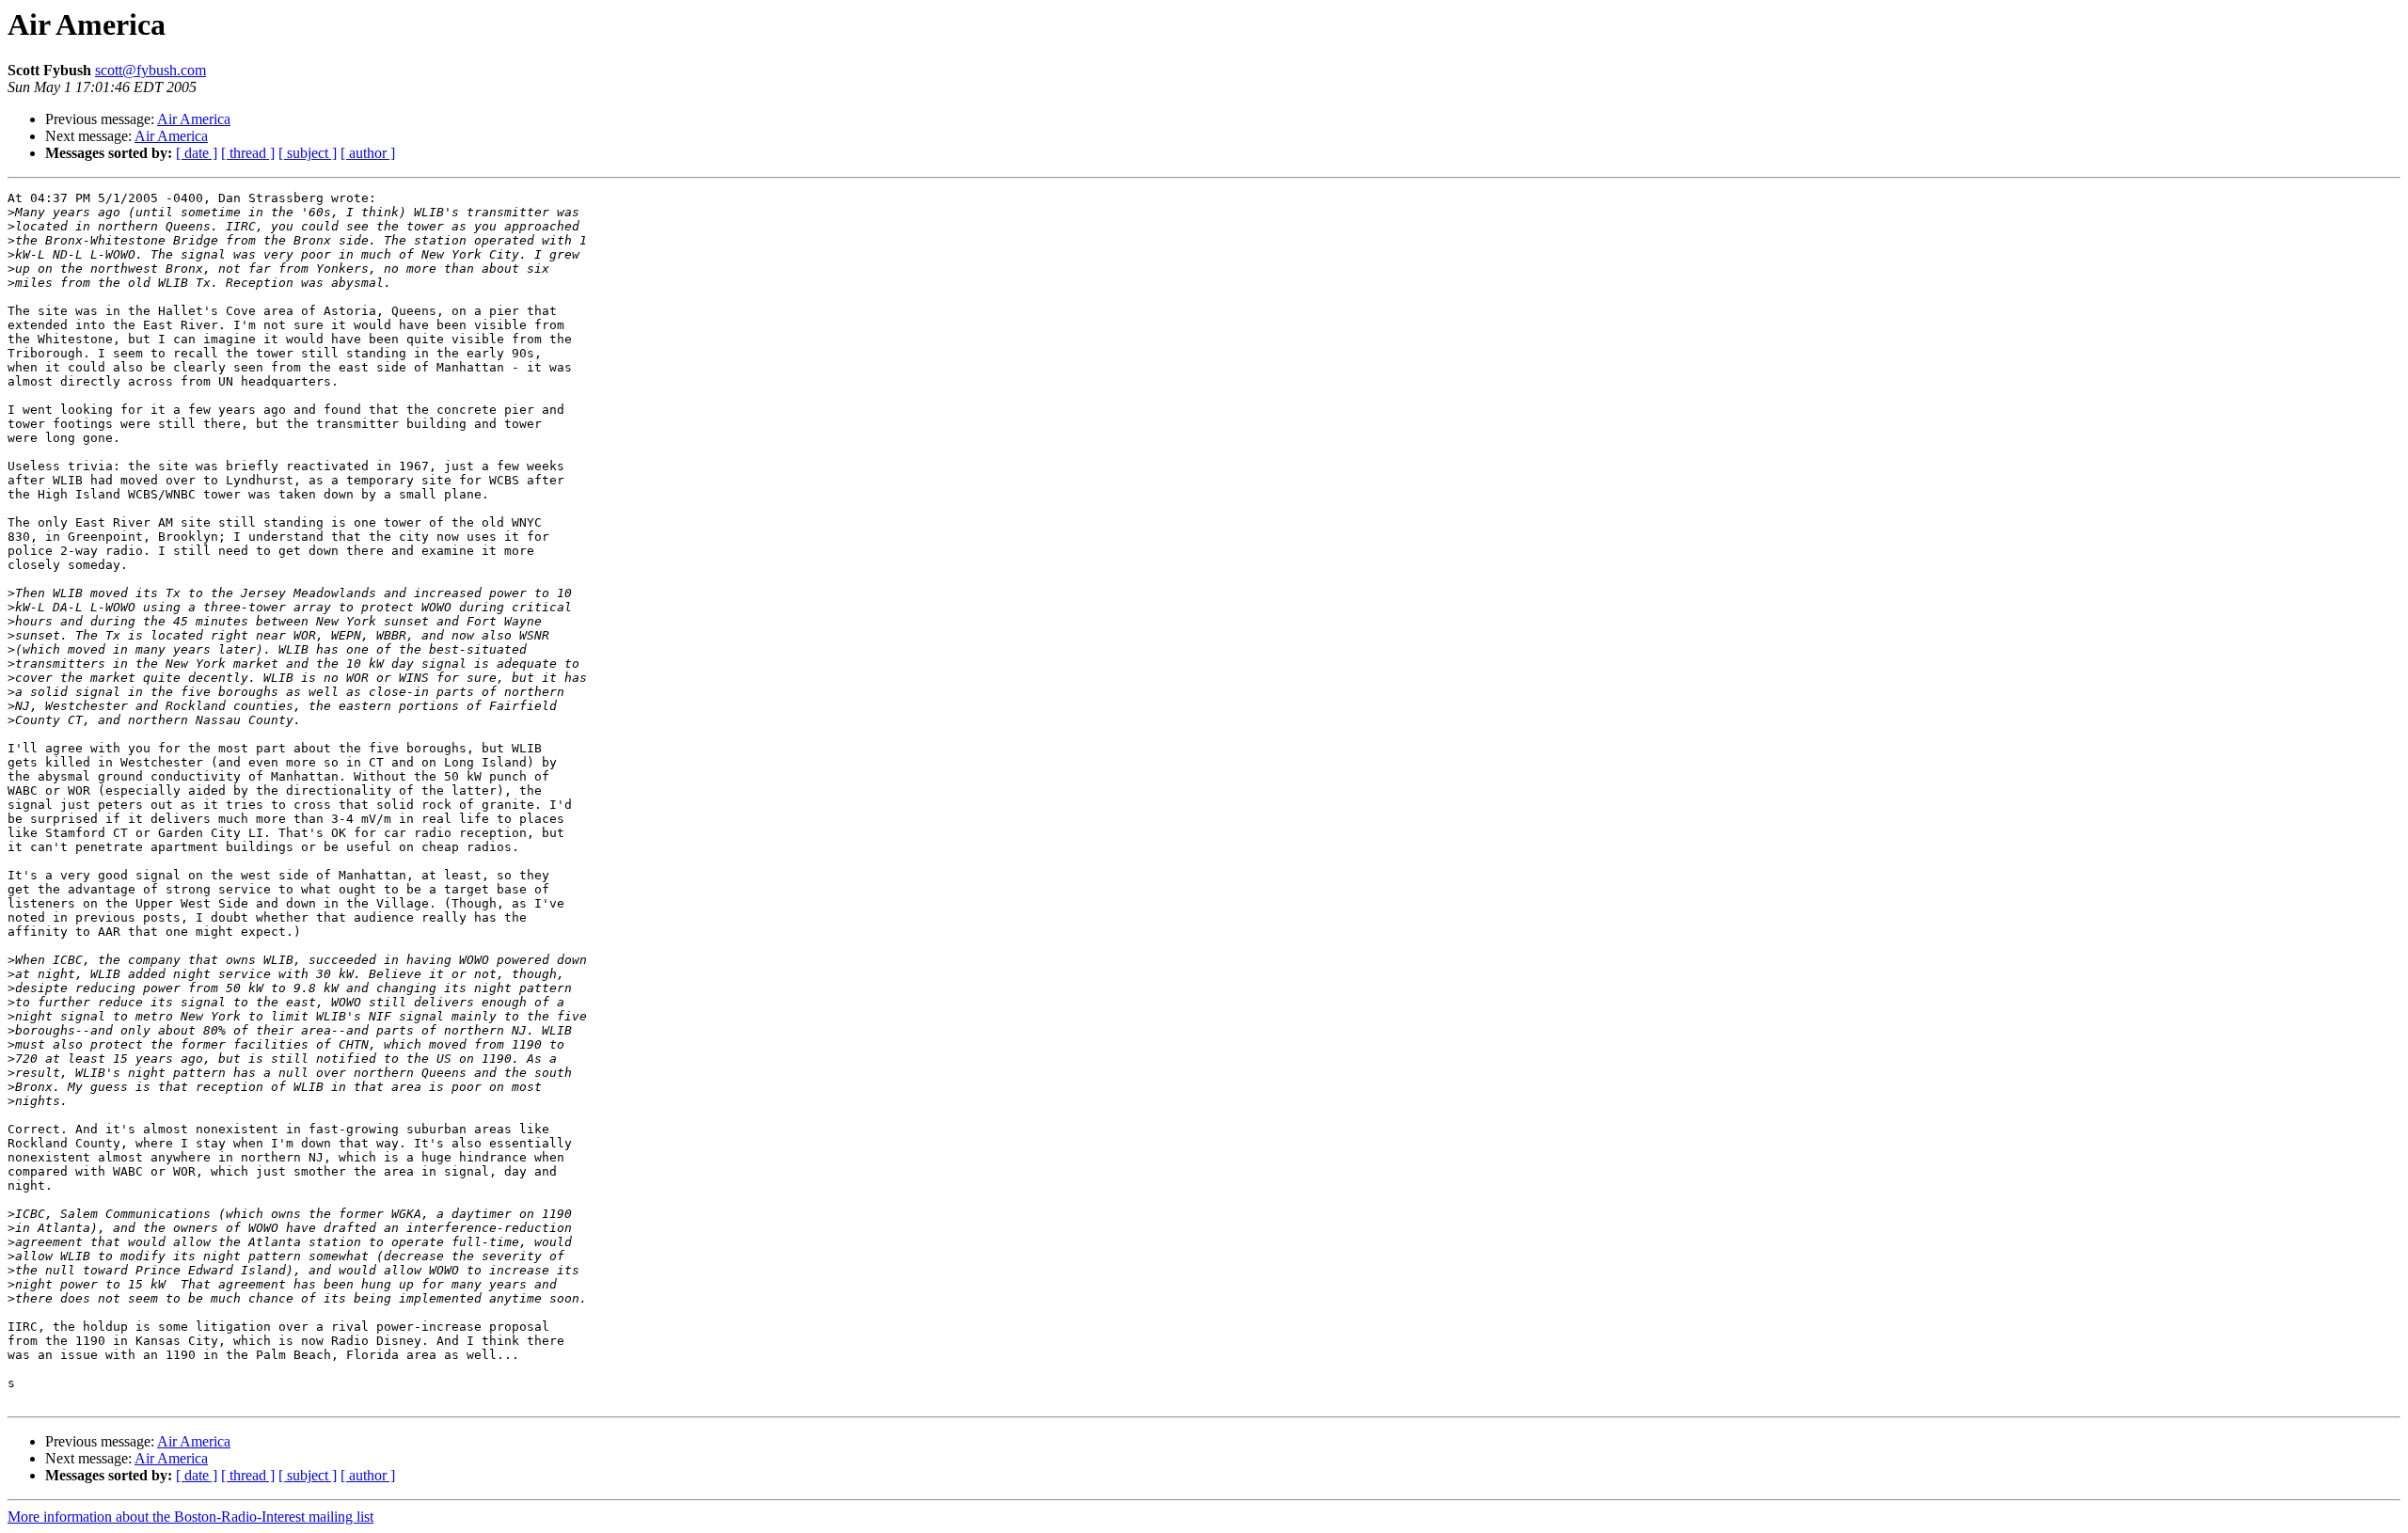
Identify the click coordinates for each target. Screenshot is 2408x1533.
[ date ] (197, 153)
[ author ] (368, 153)
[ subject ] (308, 153)
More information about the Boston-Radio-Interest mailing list (190, 1517)
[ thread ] (248, 153)
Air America (194, 119)
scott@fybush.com (150, 70)
